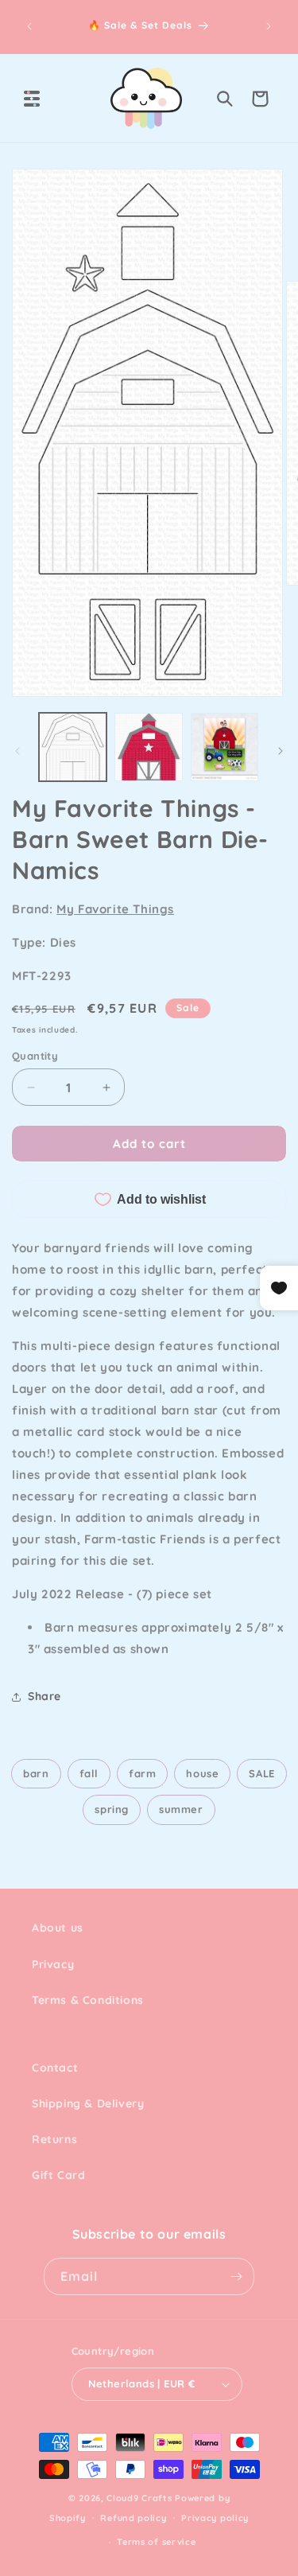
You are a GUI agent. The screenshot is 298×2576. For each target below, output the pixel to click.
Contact (55, 2068)
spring (112, 1809)
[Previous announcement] (29, 26)
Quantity (35, 1056)
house (202, 1773)
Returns (54, 2139)
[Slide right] (281, 751)
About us (58, 1928)
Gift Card (58, 2175)
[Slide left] (17, 751)
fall (89, 1773)
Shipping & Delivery (88, 2103)
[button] (32, 99)
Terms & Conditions (88, 2000)
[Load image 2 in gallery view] (148, 747)
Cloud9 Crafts (139, 2498)
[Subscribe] (236, 2276)
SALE (261, 1773)
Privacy (53, 1964)
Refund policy (133, 2518)
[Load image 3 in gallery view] (224, 747)
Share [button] (45, 1696)
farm (142, 1773)
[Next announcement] (269, 26)
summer (181, 1809)
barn (36, 1773)
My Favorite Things (115, 909)
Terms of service (156, 2542)
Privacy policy (215, 2518)
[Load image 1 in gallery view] (73, 747)
